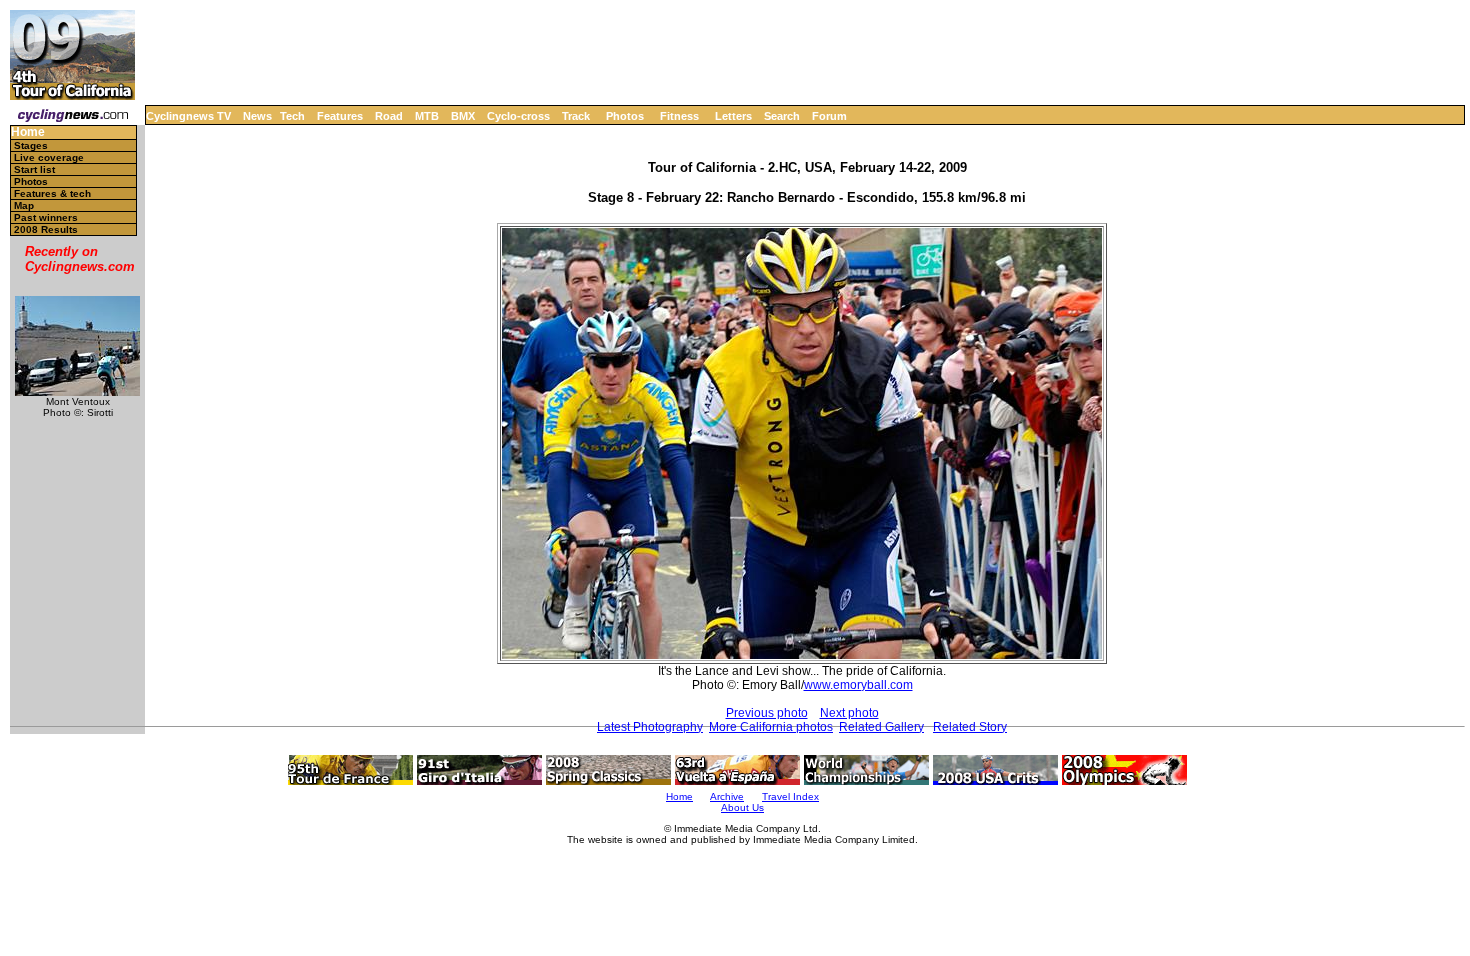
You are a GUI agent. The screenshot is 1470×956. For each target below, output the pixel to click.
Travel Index (790, 796)
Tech (292, 116)
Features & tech (52, 193)
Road (389, 116)
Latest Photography (650, 727)
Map (24, 205)
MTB (427, 116)
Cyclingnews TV (188, 116)
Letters (733, 116)
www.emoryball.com (858, 685)
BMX (463, 116)
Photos (625, 116)
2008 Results (46, 229)
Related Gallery (881, 727)
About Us (742, 807)
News (257, 116)
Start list (34, 169)
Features (340, 116)
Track (576, 116)
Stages (31, 145)
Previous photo (767, 713)
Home (28, 132)
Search (782, 116)
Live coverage (49, 157)
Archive (727, 796)
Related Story (970, 727)
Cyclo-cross (518, 116)
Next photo (849, 713)
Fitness (679, 116)
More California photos (771, 727)
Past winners (46, 217)
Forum (829, 116)
